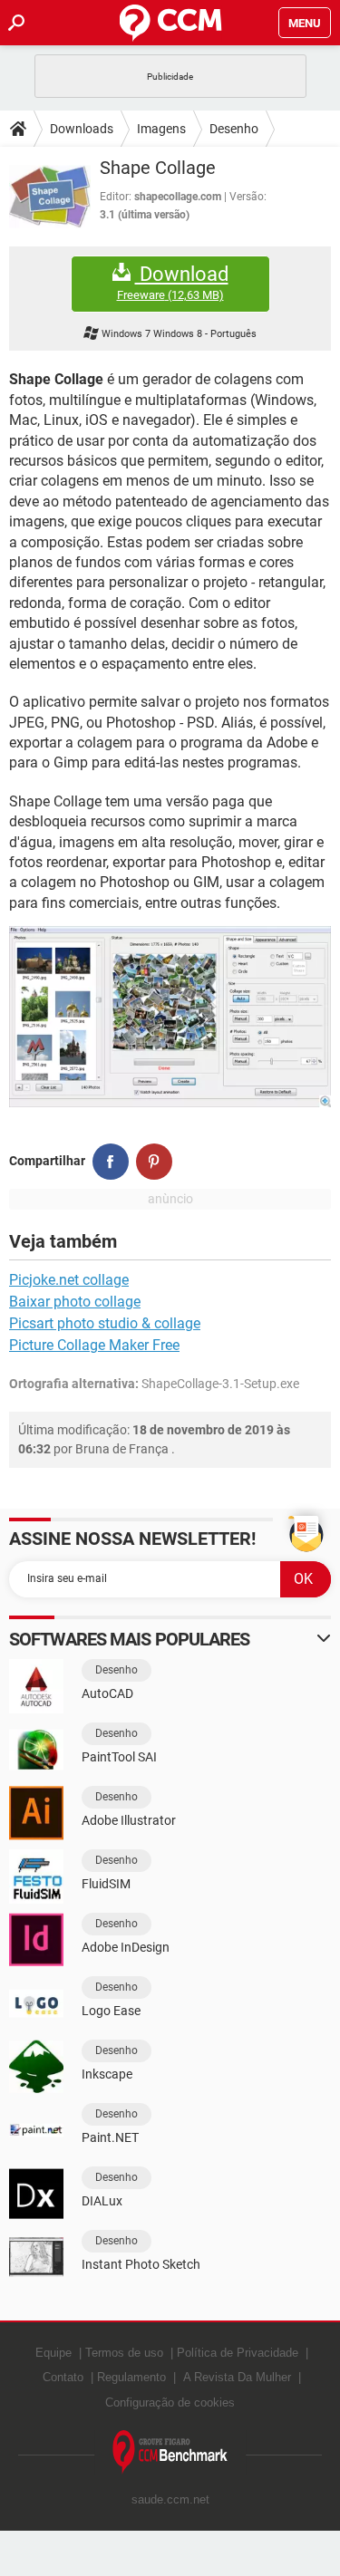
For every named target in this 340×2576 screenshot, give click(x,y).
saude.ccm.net (170, 2499)
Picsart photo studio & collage (105, 1323)
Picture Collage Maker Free (94, 1345)
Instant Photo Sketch (141, 2264)
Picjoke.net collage (69, 1280)
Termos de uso (124, 2353)
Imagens (161, 129)
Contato (63, 2377)
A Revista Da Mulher (237, 2377)
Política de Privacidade (238, 2353)
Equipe (53, 2353)
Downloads (82, 129)
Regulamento (131, 2377)
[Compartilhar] (111, 1162)
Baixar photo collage (75, 1302)
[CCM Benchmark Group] (170, 2452)
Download (173, 283)
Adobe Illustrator (129, 1820)
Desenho (234, 129)
